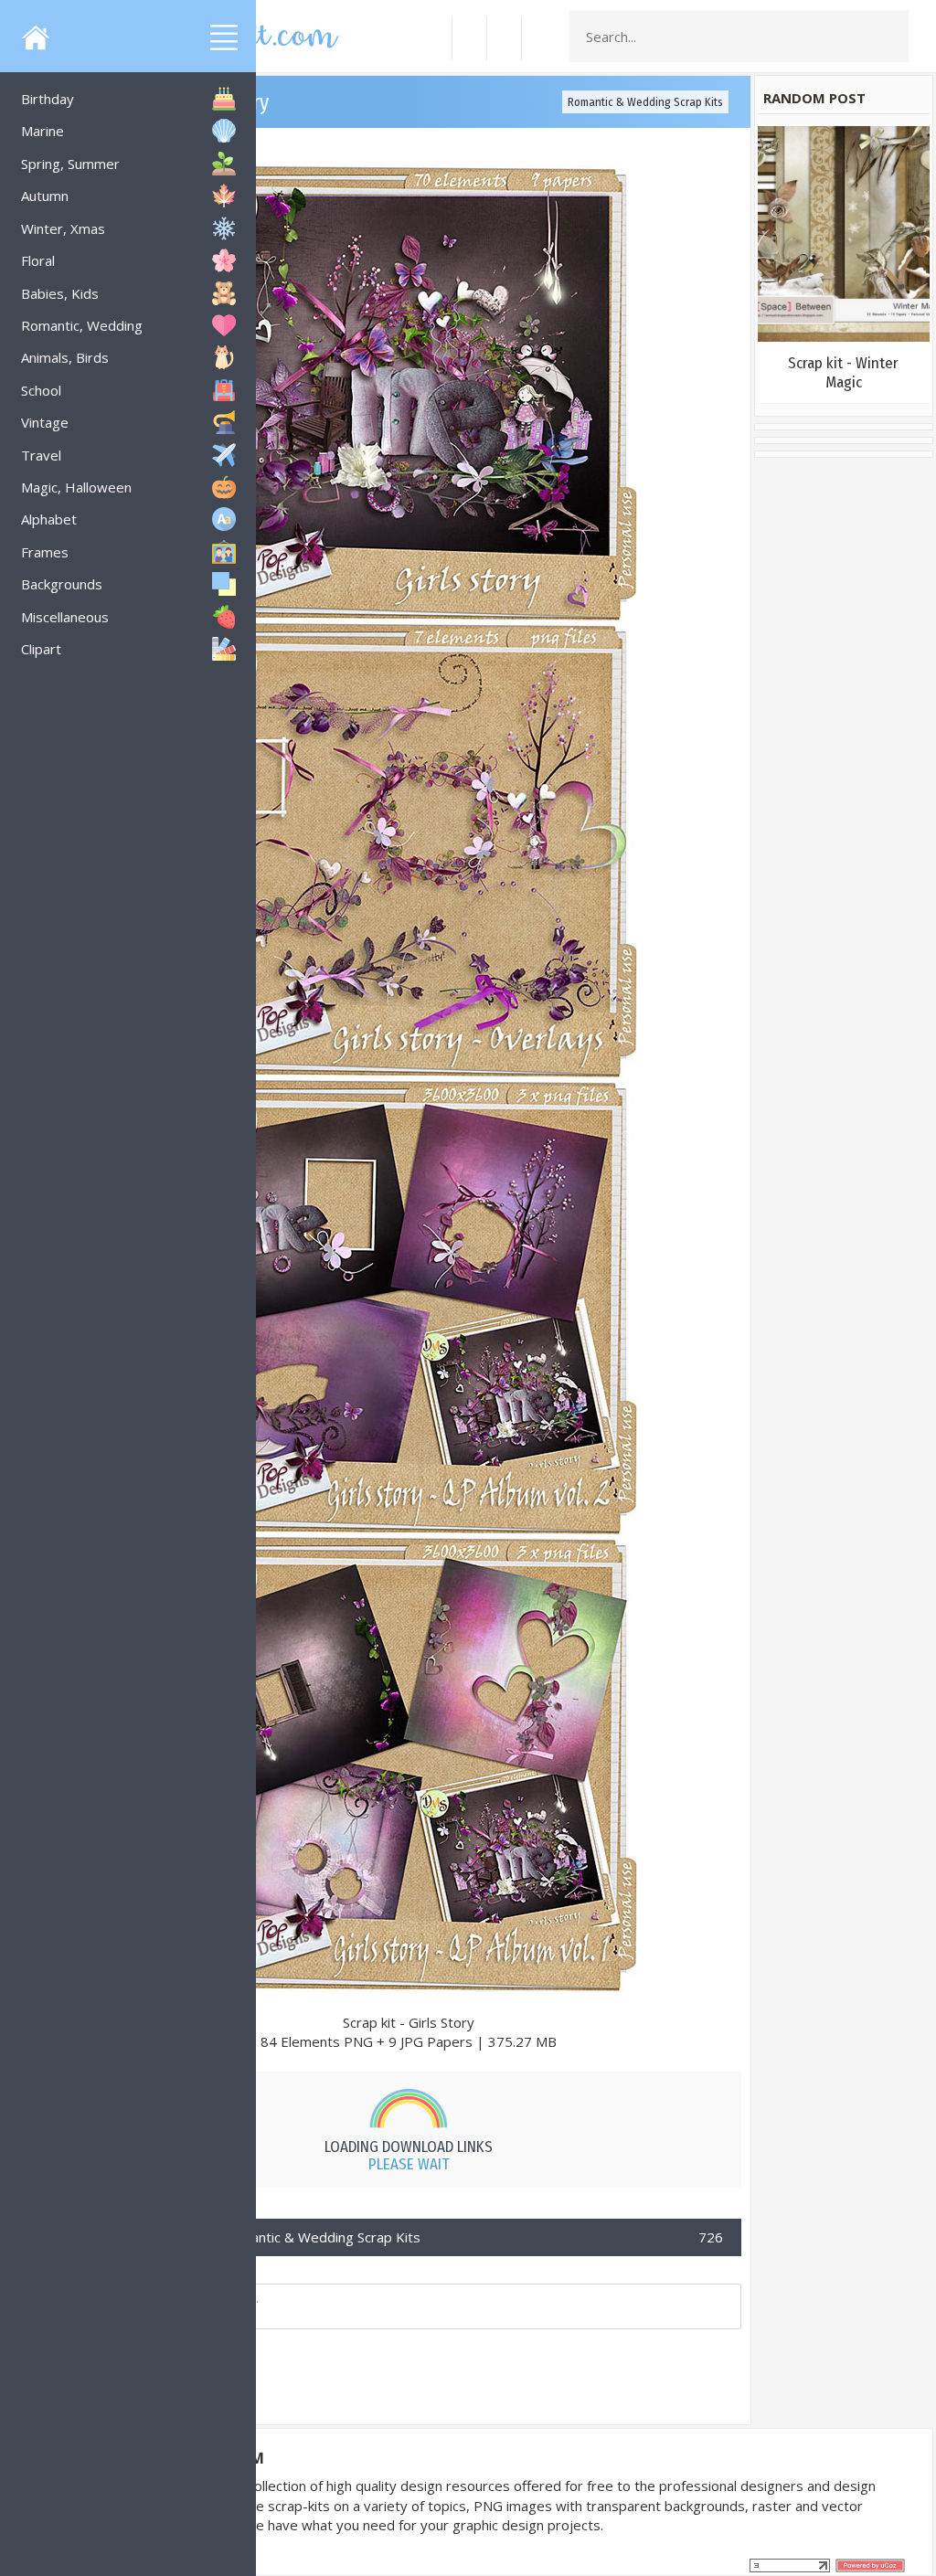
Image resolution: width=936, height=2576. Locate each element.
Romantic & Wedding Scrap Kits (645, 102)
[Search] (889, 37)
